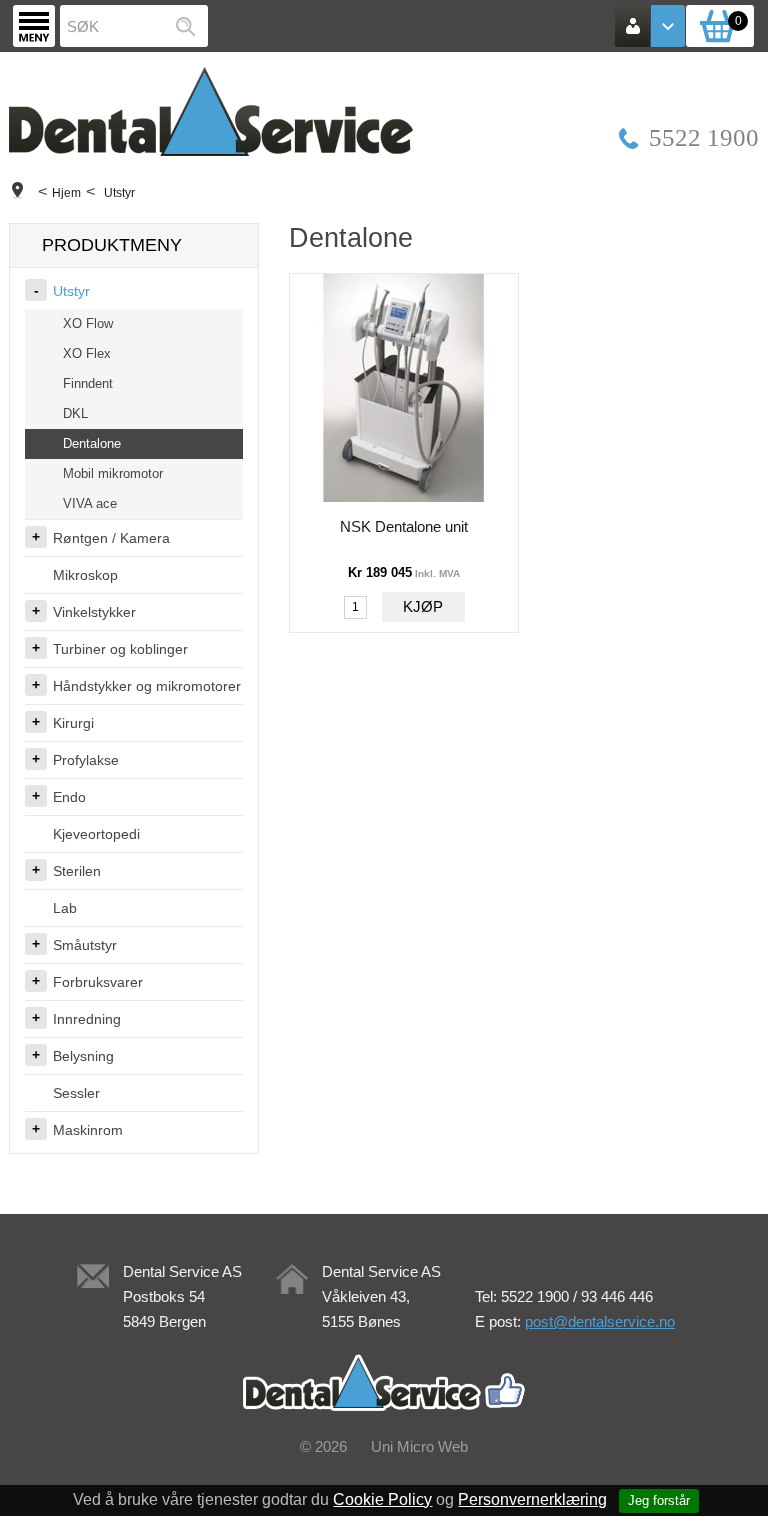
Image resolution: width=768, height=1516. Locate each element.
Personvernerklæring (532, 1499)
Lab (65, 908)
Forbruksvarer (98, 982)
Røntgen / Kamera (111, 538)
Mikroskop (85, 575)
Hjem (66, 193)
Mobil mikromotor (113, 473)
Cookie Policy (382, 1499)
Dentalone (92, 443)
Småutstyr (85, 945)
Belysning (83, 1056)
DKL (75, 413)
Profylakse (86, 760)
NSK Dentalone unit (404, 526)
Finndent (88, 383)
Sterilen (77, 871)
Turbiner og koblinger (120, 649)
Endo (69, 797)
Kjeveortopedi (96, 834)
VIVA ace (90, 503)
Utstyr (119, 193)
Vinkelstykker (94, 612)
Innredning (87, 1019)
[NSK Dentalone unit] (404, 388)
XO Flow (88, 323)
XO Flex (87, 353)
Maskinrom (88, 1130)
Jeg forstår (659, 1500)
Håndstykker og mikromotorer (147, 686)
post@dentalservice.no (600, 1321)
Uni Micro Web (419, 1446)
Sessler (76, 1093)
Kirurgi (73, 723)
